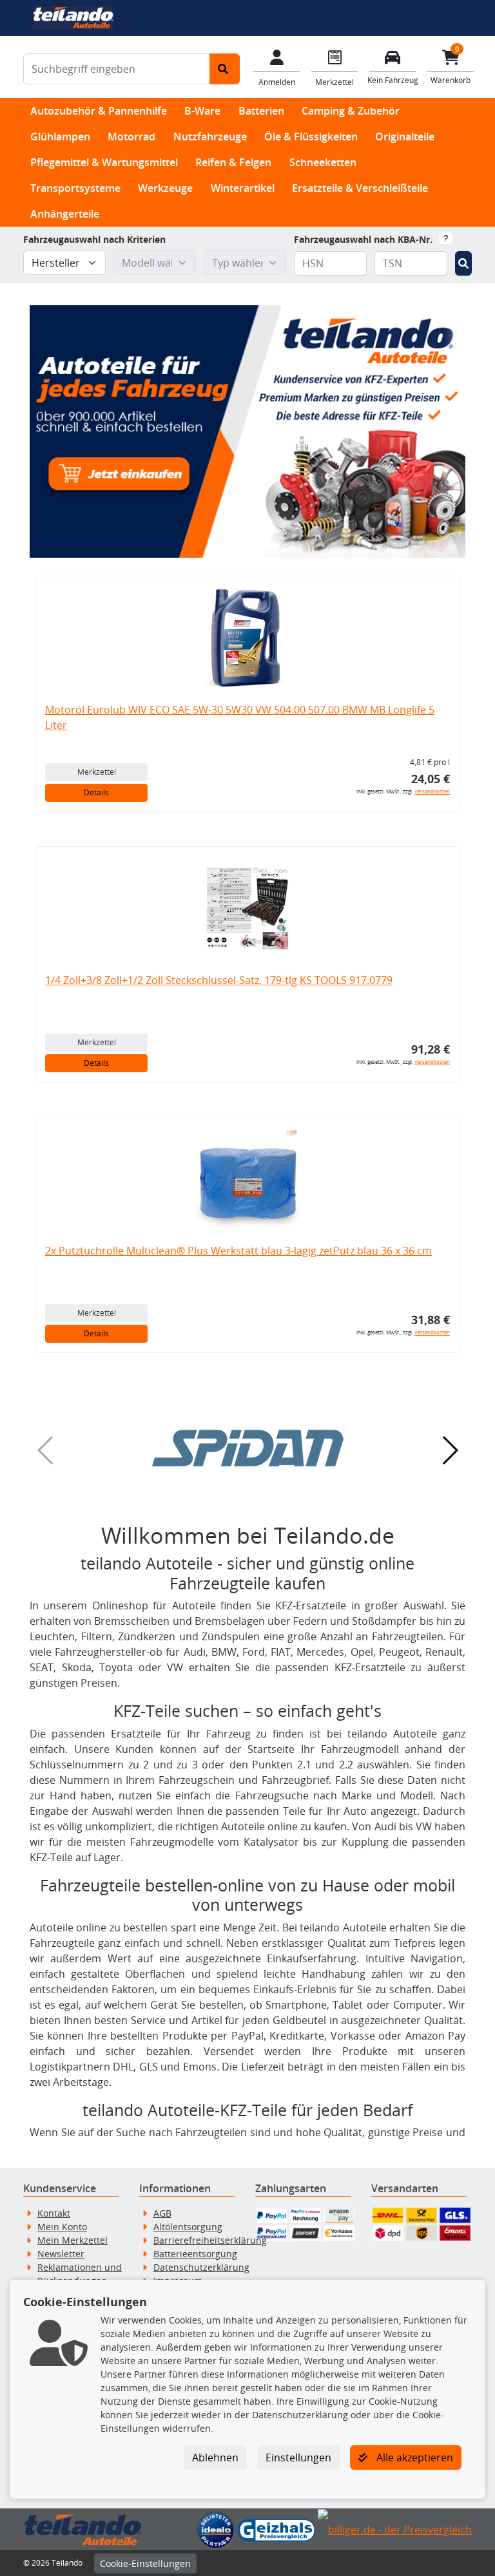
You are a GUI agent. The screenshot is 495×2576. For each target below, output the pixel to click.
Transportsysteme (75, 188)
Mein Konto (62, 2227)
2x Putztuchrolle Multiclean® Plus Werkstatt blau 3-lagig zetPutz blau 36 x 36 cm (238, 1251)
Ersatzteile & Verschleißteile (360, 188)
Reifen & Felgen (233, 162)
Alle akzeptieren (413, 2458)
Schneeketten (323, 162)
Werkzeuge (165, 188)
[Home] (73, 17)
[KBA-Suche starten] (463, 263)
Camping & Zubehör (351, 111)
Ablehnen (215, 2458)
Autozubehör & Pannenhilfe (99, 111)
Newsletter (61, 2254)
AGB (162, 2213)
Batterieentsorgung (195, 2254)
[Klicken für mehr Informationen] (446, 238)
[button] (247, 1448)
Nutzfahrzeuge (210, 137)
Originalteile (405, 137)
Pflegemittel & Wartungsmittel (104, 162)
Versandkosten (432, 791)
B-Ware (202, 111)
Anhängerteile (65, 214)
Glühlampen (60, 137)
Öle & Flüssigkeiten (311, 137)
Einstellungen (298, 2458)
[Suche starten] (225, 69)
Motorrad (131, 137)
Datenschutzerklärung (201, 2267)
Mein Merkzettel (73, 2240)
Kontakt (54, 2213)
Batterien (261, 111)
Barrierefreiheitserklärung (210, 2240)
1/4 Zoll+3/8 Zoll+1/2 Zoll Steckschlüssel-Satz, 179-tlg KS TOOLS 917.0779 (219, 980)
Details (96, 792)
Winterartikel (243, 188)
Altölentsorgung (188, 2227)
